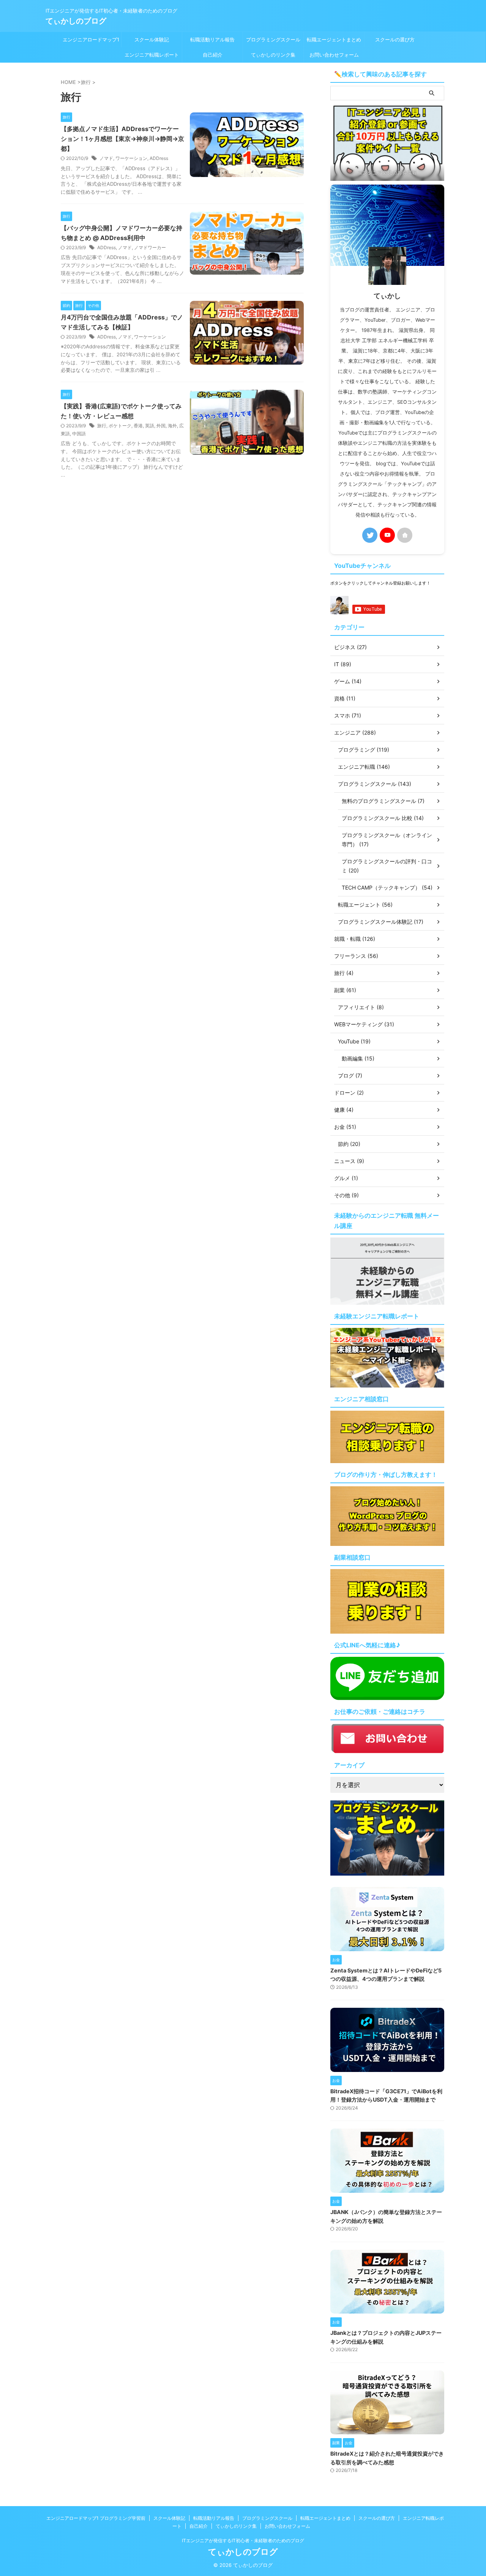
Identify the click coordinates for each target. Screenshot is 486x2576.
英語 (150, 426)
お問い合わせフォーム (334, 55)
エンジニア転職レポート (152, 55)
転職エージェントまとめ (334, 40)
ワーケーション (131, 158)
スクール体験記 (152, 40)
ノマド (106, 158)
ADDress (159, 158)
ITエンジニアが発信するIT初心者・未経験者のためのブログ (243, 2540)
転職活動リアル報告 (212, 40)
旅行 (102, 426)
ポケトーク (120, 426)
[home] (405, 535)
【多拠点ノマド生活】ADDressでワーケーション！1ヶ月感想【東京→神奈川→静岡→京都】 (122, 139)
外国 (161, 426)
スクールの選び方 (395, 40)
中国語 (79, 434)
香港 (138, 426)
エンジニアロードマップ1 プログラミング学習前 (91, 42)
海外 (172, 426)
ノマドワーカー (150, 247)
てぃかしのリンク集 (273, 55)
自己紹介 (213, 55)
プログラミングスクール (273, 40)
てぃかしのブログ (76, 21)
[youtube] (387, 535)
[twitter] (370, 535)
